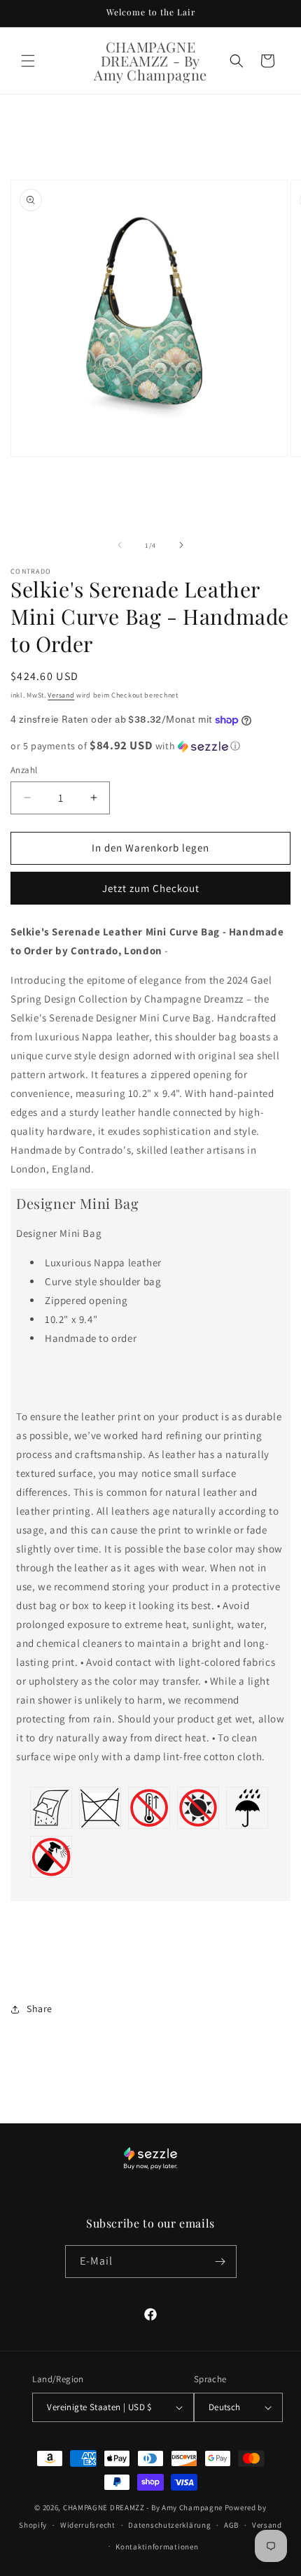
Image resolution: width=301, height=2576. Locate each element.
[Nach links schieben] (120, 545)
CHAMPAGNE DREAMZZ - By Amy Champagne (143, 2507)
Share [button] (40, 2009)
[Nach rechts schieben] (181, 545)
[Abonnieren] (220, 2262)
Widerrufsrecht (88, 2525)
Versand (61, 695)
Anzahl (24, 770)
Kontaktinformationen (157, 2547)
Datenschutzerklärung (169, 2525)
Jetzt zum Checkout (151, 888)
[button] (28, 61)
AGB (231, 2525)
